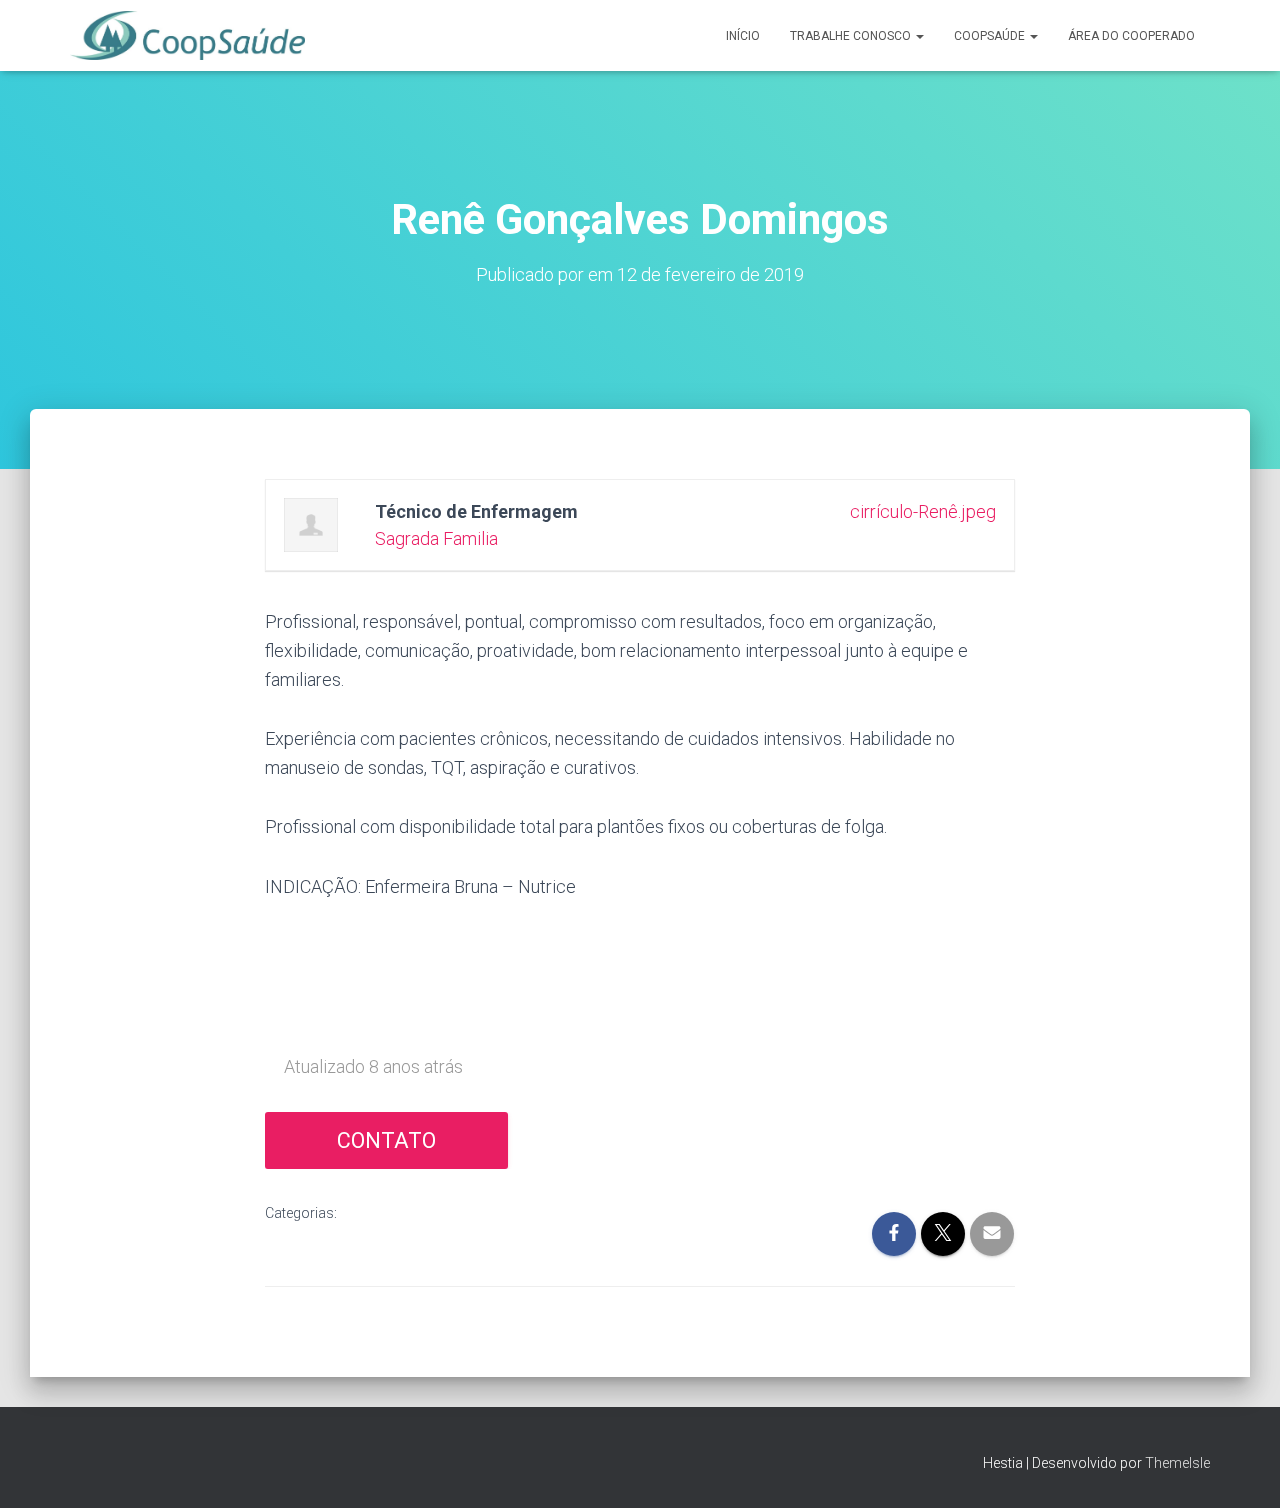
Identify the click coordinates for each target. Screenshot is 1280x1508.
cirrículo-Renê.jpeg (923, 511)
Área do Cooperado (1131, 36)
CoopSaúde (991, 36)
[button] (919, 36)
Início (743, 36)
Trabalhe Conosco (852, 36)
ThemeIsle (1177, 1463)
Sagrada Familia (436, 538)
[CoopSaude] (187, 36)
